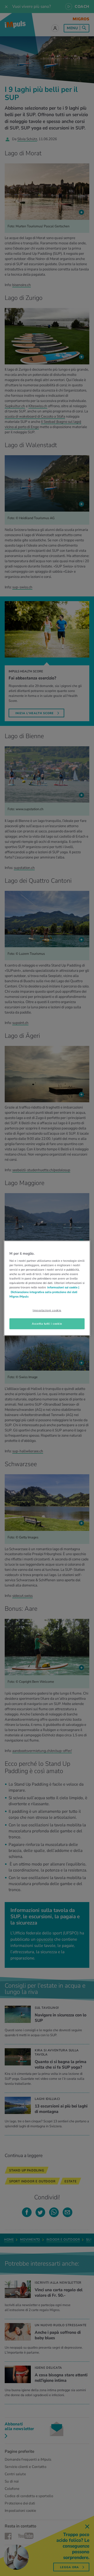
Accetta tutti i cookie (47, 1323)
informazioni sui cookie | (63, 1287)
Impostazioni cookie (47, 1310)
